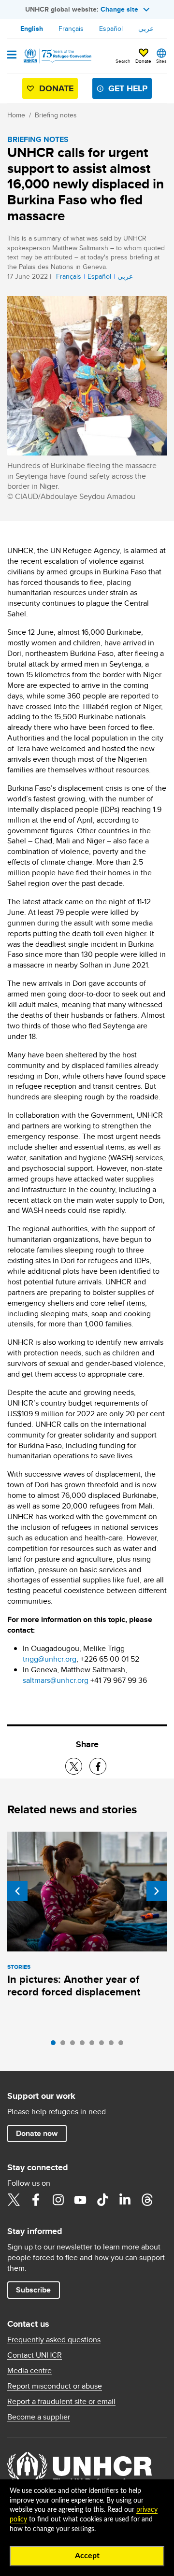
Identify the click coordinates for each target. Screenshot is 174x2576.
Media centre (29, 2371)
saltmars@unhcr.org (56, 1680)
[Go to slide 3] (75, 2045)
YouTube (80, 2200)
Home (16, 115)
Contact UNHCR (35, 2355)
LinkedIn (125, 2200)
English (32, 28)
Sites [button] (161, 61)
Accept (87, 2556)
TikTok (102, 2200)
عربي (146, 28)
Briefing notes (56, 115)
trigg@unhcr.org (50, 1659)
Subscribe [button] (33, 2290)
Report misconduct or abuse (55, 2386)
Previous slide (17, 1891)
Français (71, 28)
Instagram (58, 2200)
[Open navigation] (12, 56)
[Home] (57, 56)
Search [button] (123, 61)
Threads (147, 2200)
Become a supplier (39, 2417)
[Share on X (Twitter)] (74, 1766)
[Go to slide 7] (114, 2045)
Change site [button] (119, 9)
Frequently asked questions (54, 2340)
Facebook (36, 2200)
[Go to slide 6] (104, 2045)
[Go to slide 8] (123, 2045)
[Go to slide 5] (94, 2045)
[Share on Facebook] (98, 1766)
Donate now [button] (37, 2133)
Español (111, 28)
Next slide (157, 1891)
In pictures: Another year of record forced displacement (74, 1985)
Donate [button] (143, 61)
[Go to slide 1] (56, 2045)
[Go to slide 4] (85, 2045)
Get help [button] (128, 88)
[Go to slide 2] (65, 2045)
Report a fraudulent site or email (61, 2402)
